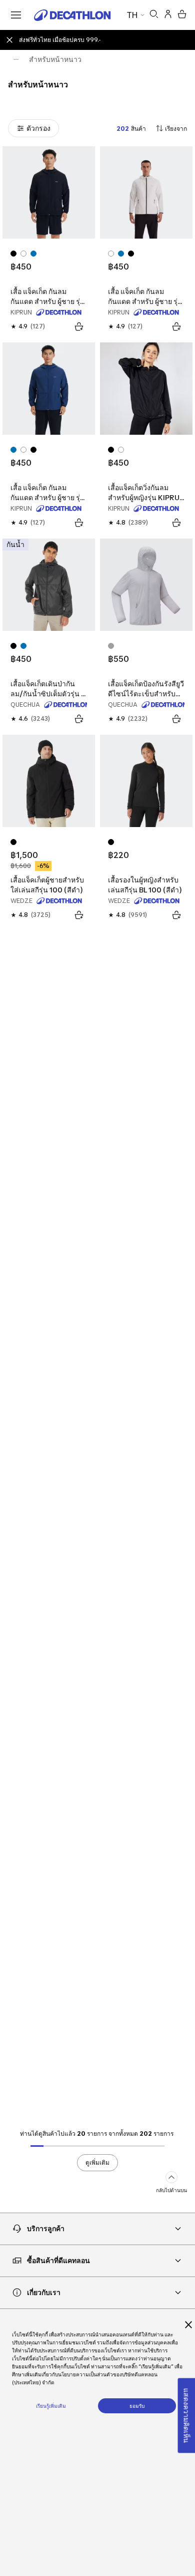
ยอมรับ (137, 2406)
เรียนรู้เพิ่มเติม (51, 2406)
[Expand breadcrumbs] (16, 59)
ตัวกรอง (38, 128)
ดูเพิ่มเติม (97, 2162)
